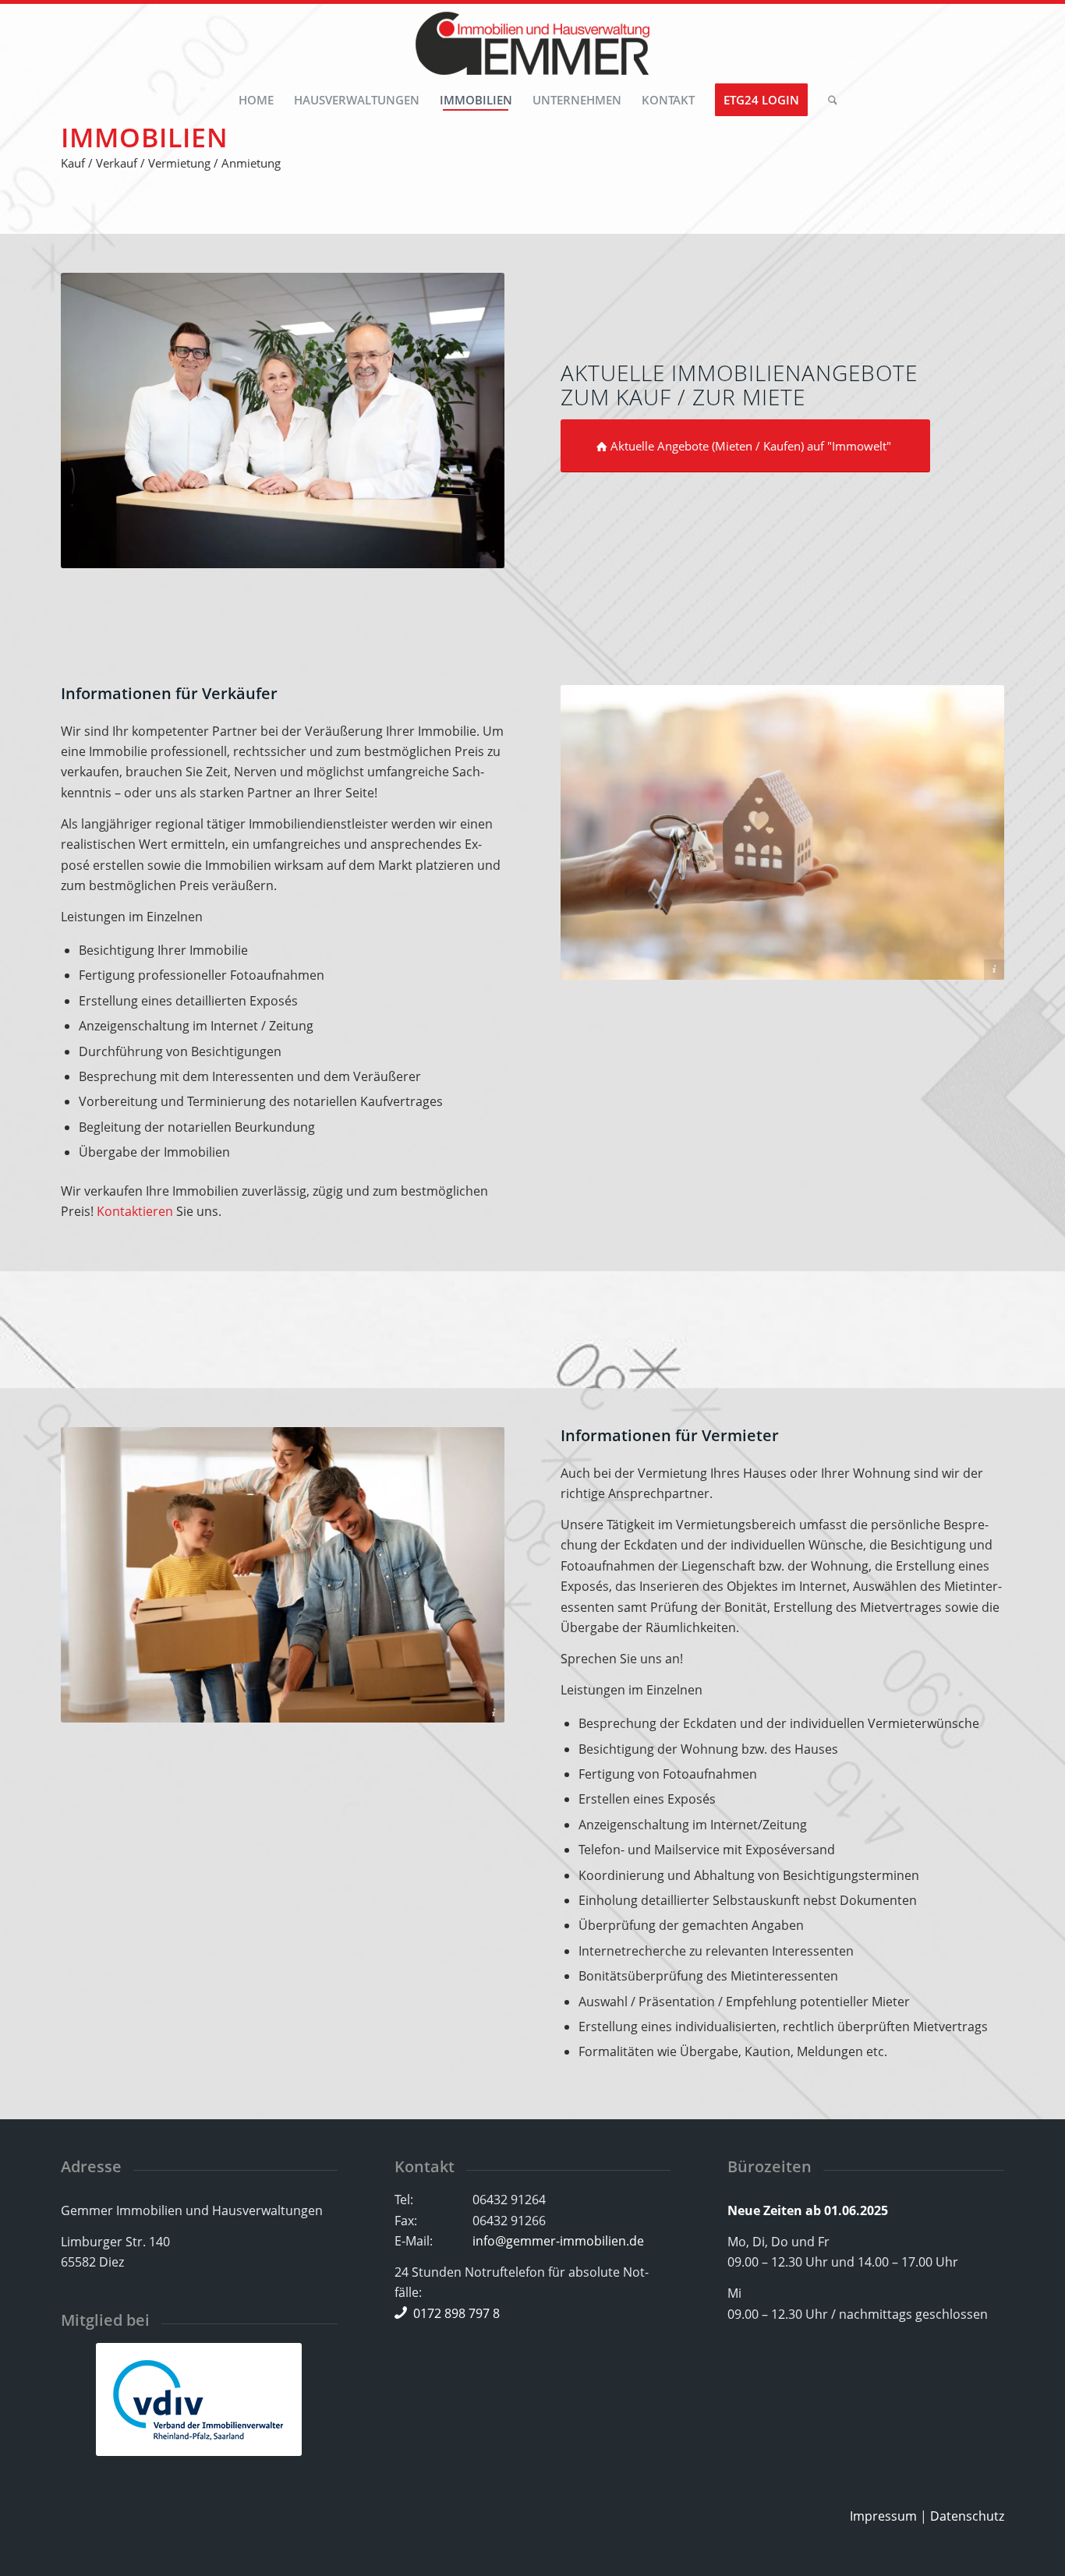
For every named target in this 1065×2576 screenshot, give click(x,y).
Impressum (883, 2516)
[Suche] (828, 100)
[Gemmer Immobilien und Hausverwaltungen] (532, 46)
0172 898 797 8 (456, 2313)
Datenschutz (967, 2516)
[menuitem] (256, 100)
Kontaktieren (135, 1211)
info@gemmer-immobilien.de (558, 2241)
